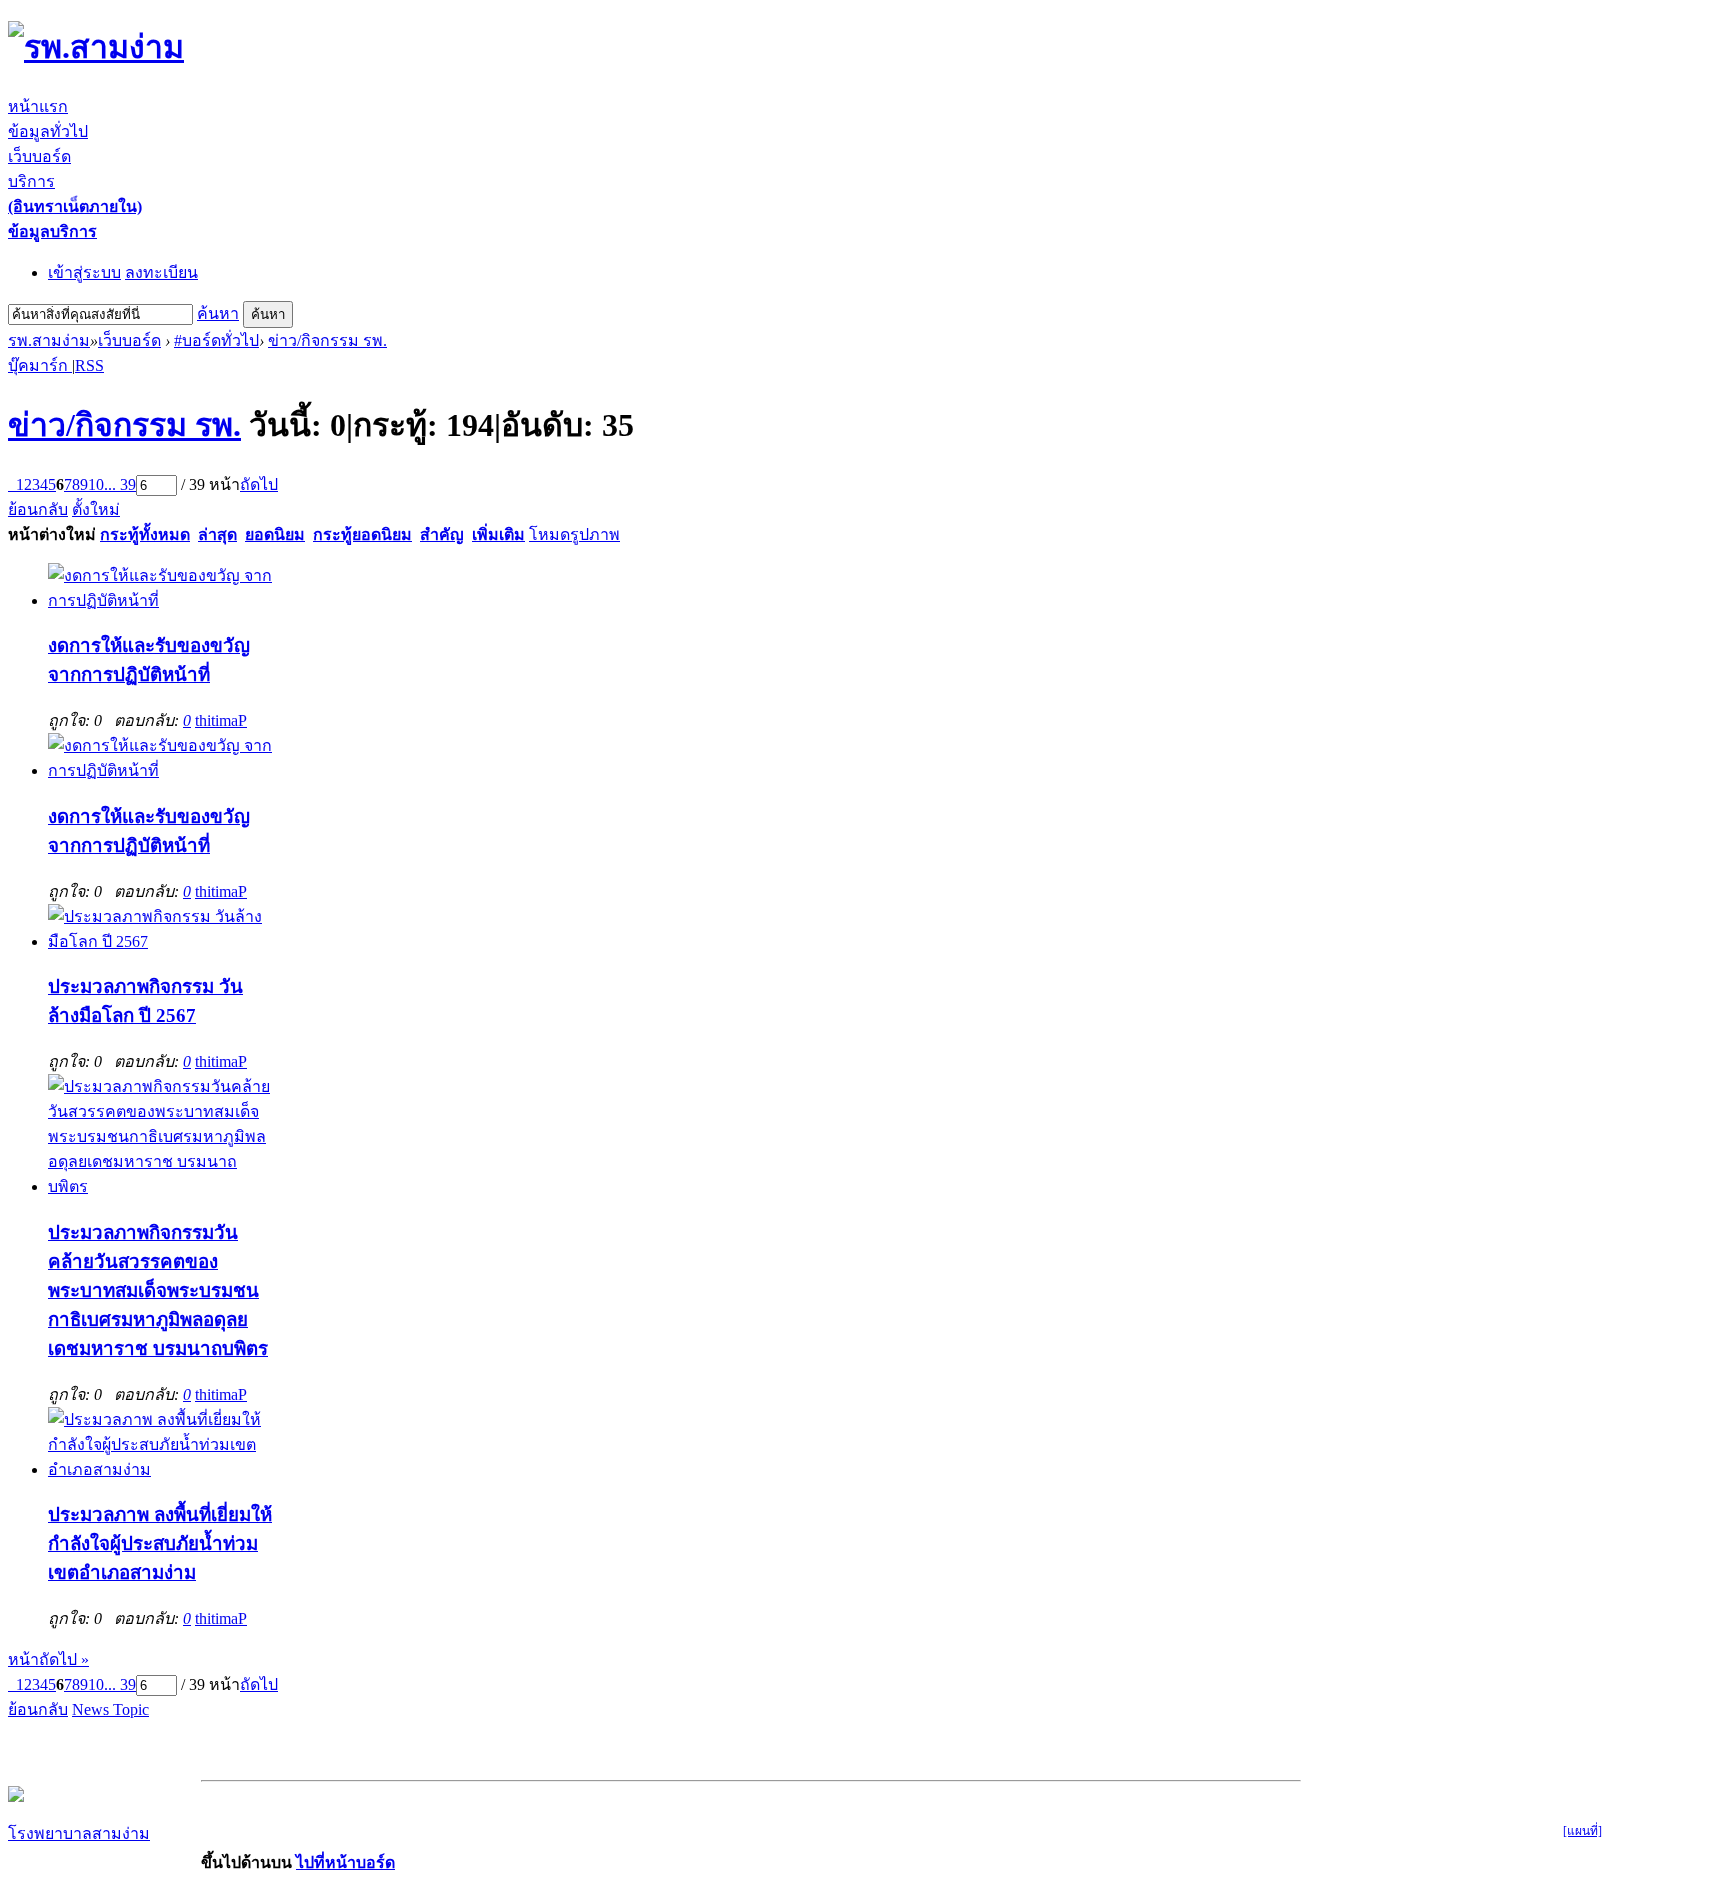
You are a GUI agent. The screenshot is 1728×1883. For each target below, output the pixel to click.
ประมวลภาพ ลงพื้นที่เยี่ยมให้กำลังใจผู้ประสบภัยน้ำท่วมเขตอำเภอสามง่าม (160, 1543)
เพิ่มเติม (498, 534)
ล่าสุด (217, 534)
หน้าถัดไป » (48, 1659)
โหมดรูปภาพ (574, 534)
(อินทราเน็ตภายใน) (75, 206)
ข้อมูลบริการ (52, 231)
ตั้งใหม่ (96, 509)
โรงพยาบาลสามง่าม (79, 1833)
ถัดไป (259, 484)
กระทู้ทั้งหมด (145, 534)
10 (96, 484)
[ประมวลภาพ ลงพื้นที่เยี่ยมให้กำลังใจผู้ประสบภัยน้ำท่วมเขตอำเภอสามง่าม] (160, 1469)
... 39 (120, 484)
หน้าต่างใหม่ (52, 534)
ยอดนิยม (275, 534)
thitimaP (221, 720)
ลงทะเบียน (161, 272)
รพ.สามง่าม (49, 340)
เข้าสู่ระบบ (84, 272)
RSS (89, 365)
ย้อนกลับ (38, 509)
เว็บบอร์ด (39, 156)
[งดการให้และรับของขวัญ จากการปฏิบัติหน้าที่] (160, 600)
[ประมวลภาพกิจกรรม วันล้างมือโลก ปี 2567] (160, 941)
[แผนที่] (1582, 1831)
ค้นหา (218, 313)
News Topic (110, 1709)
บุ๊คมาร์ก (40, 365)
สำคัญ (442, 534)
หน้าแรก (38, 106)
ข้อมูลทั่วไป (48, 131)
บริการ (31, 181)
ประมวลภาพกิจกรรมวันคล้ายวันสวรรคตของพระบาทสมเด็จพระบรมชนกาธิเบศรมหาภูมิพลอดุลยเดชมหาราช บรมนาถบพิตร (158, 1290)
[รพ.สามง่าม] (96, 47)
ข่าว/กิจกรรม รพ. (327, 340)
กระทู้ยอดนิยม (362, 534)
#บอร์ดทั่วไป (216, 340)
